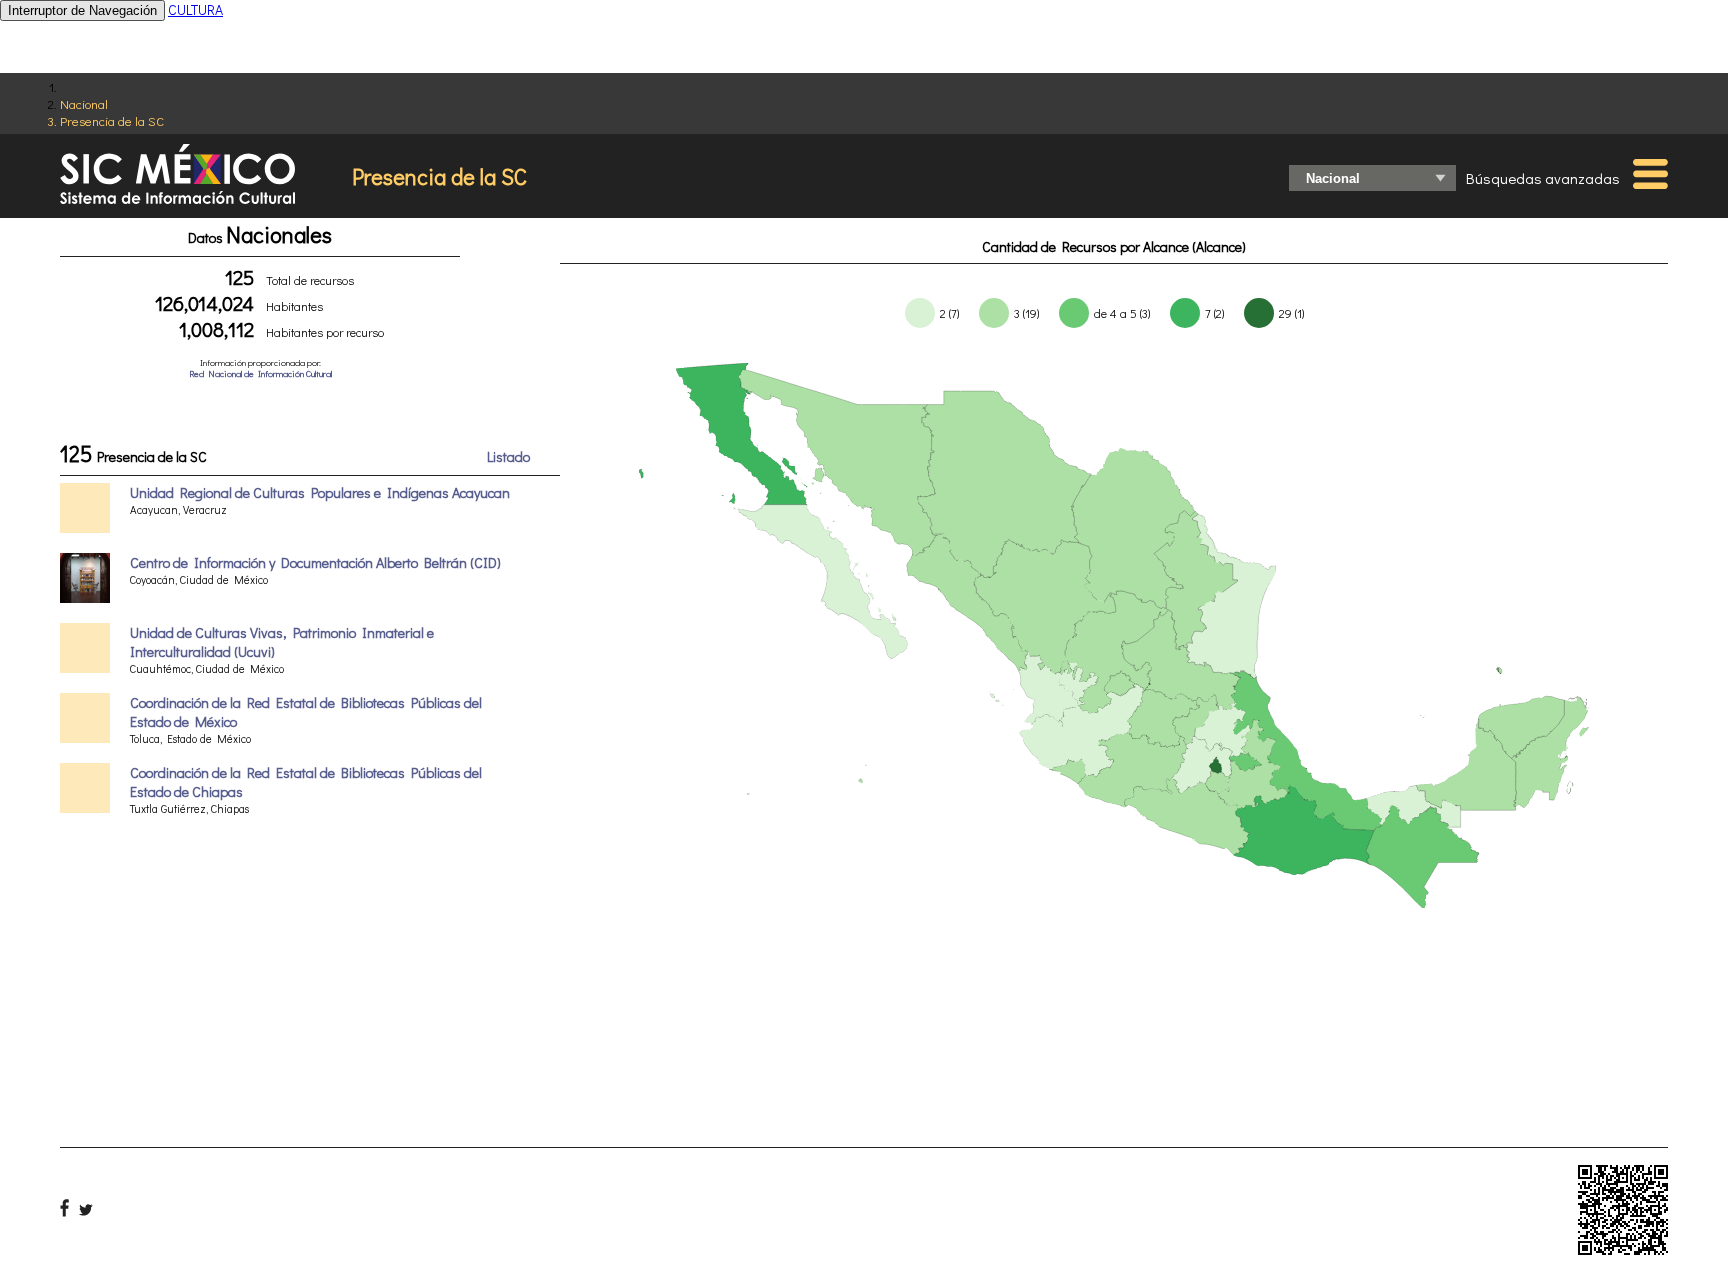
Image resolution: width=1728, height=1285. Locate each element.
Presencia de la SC (112, 120)
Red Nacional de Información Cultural (260, 373)
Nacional (84, 103)
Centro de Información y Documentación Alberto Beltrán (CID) (315, 562)
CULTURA (195, 9)
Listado (508, 456)
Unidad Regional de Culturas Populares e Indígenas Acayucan (320, 492)
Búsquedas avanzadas (1543, 178)
